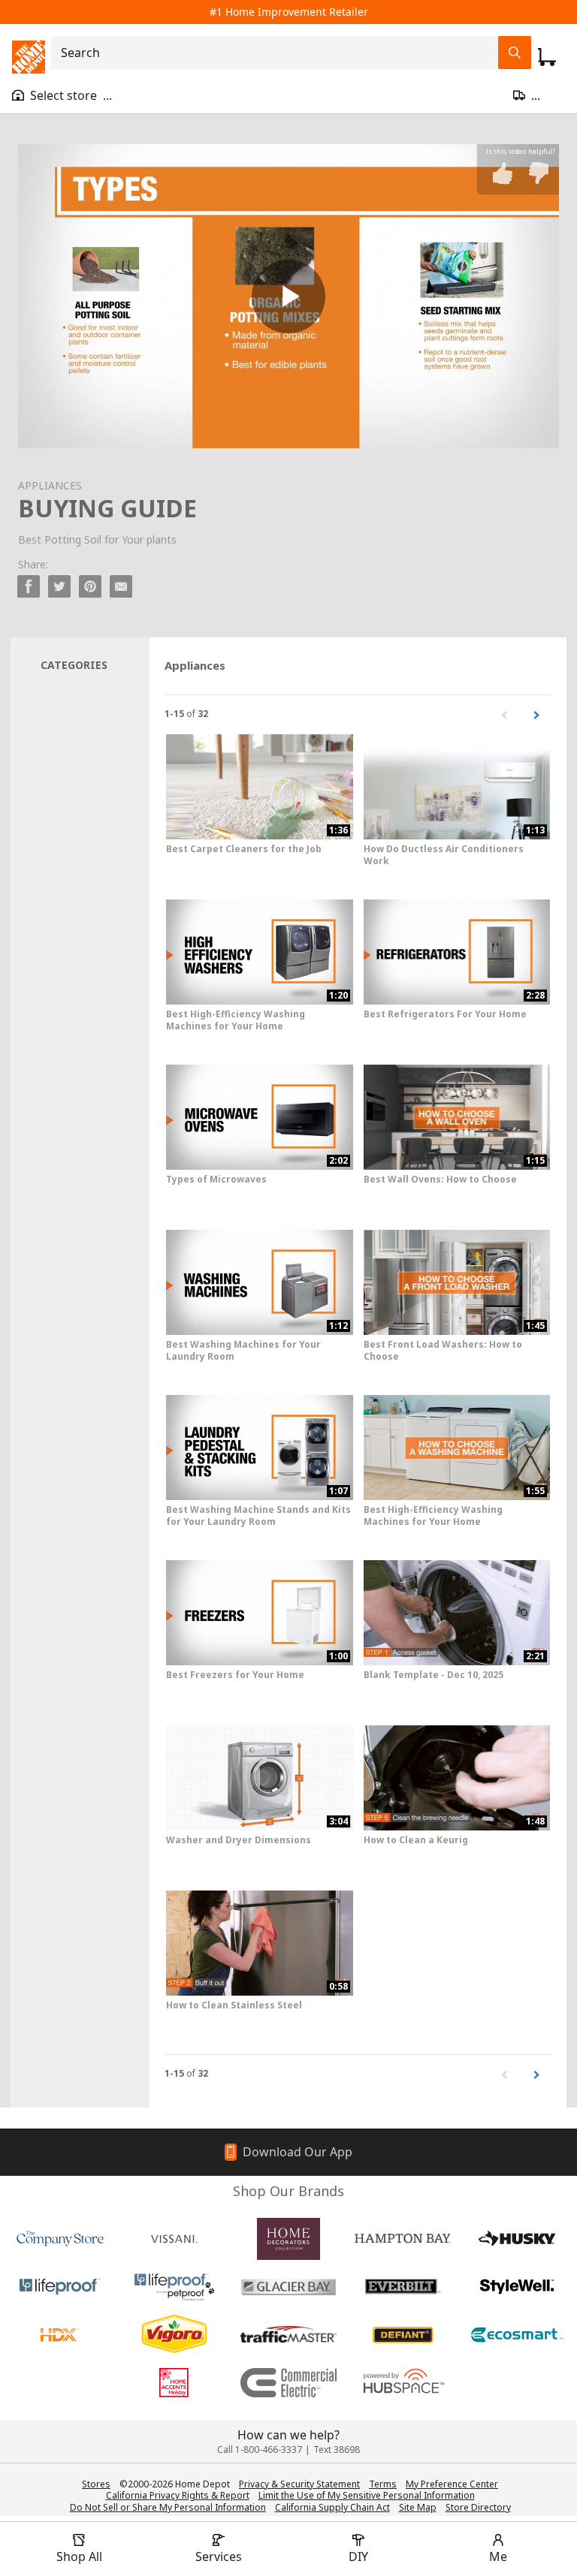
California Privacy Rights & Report (178, 2495)
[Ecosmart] (517, 2335)
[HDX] (60, 2335)
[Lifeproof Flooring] (60, 2287)
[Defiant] (403, 2335)
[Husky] (517, 2239)
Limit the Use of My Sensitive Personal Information (367, 2495)
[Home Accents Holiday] (174, 2383)
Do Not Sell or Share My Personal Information (168, 2507)
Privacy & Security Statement (299, 2484)
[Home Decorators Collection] (288, 2239)
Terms (383, 2484)
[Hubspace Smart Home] (403, 2383)
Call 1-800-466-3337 (260, 2449)
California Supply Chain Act (332, 2507)
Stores (96, 2484)
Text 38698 (337, 2449)
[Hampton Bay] (403, 2239)
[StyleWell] (517, 2287)
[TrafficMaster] (288, 2335)
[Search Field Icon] (515, 53)
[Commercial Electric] (288, 2383)
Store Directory (478, 2508)
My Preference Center (452, 2484)
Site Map (418, 2508)
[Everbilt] (403, 2287)
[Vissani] (174, 2239)
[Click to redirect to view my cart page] (547, 57)
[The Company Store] (60, 2239)
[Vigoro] (174, 2335)
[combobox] (279, 53)
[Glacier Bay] (288, 2287)
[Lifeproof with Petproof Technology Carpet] (174, 2287)
